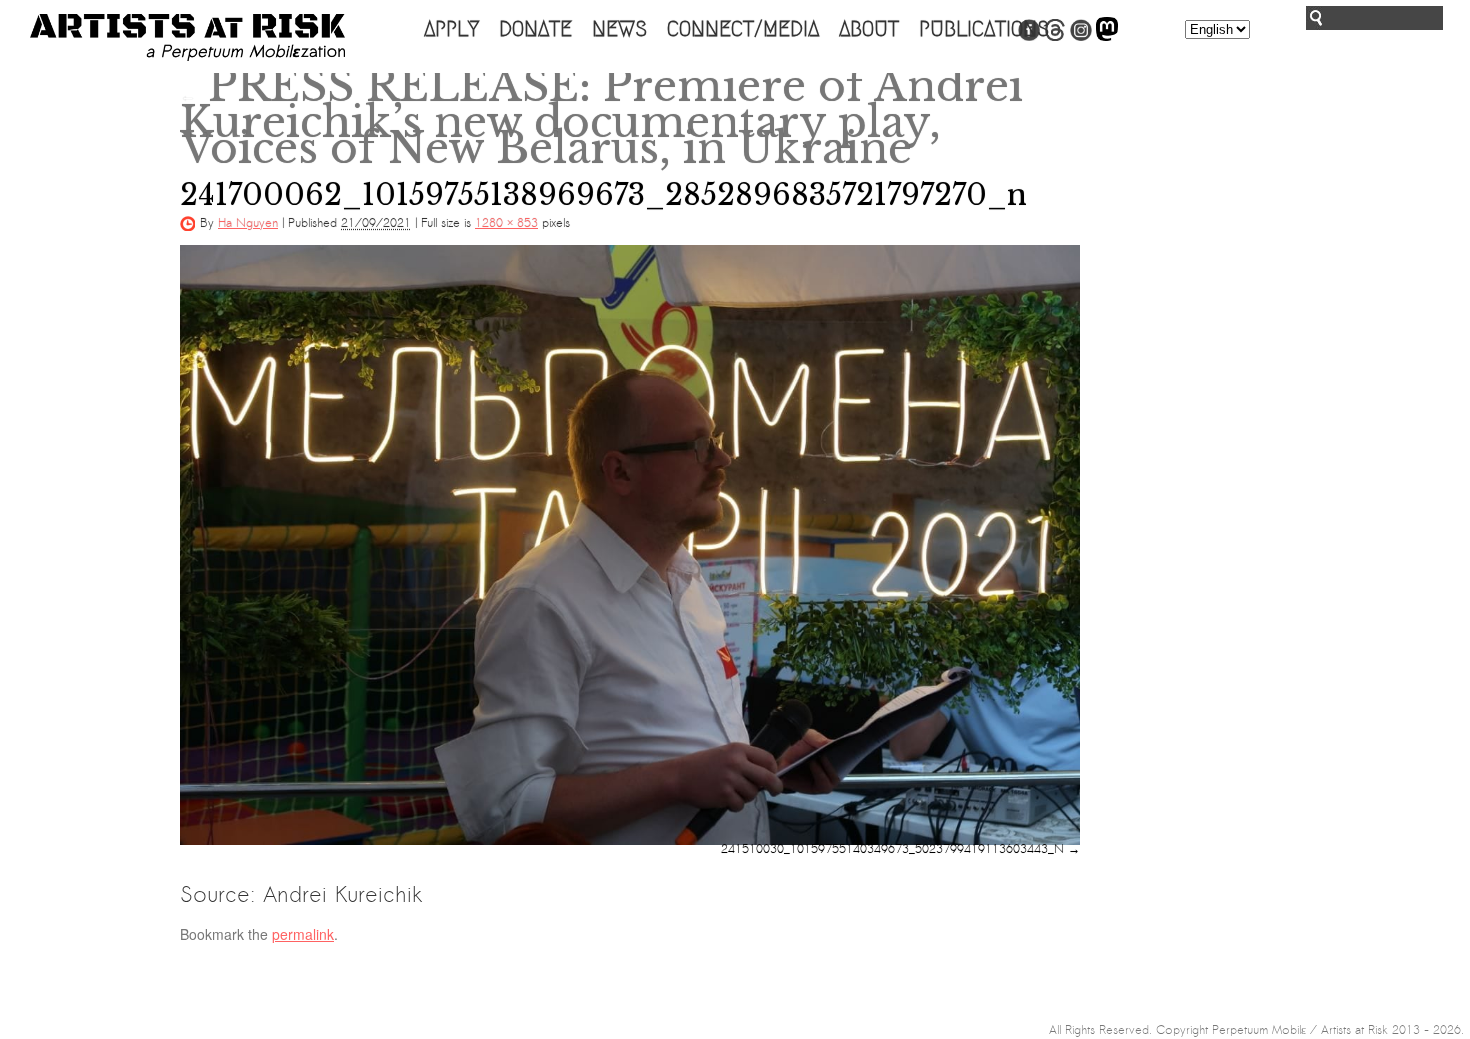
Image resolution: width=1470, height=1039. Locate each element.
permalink (303, 934)
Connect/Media (743, 29)
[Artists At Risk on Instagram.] (1081, 37)
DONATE (535, 29)
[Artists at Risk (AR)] (187, 37)
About (869, 29)
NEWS (619, 29)
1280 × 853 (506, 223)
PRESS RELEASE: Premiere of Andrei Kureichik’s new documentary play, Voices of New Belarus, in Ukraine (601, 117)
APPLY (451, 29)
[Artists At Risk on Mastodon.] (1107, 37)
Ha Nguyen (248, 223)
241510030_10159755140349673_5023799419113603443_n (892, 849)
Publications (984, 29)
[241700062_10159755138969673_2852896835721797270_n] (630, 545)
